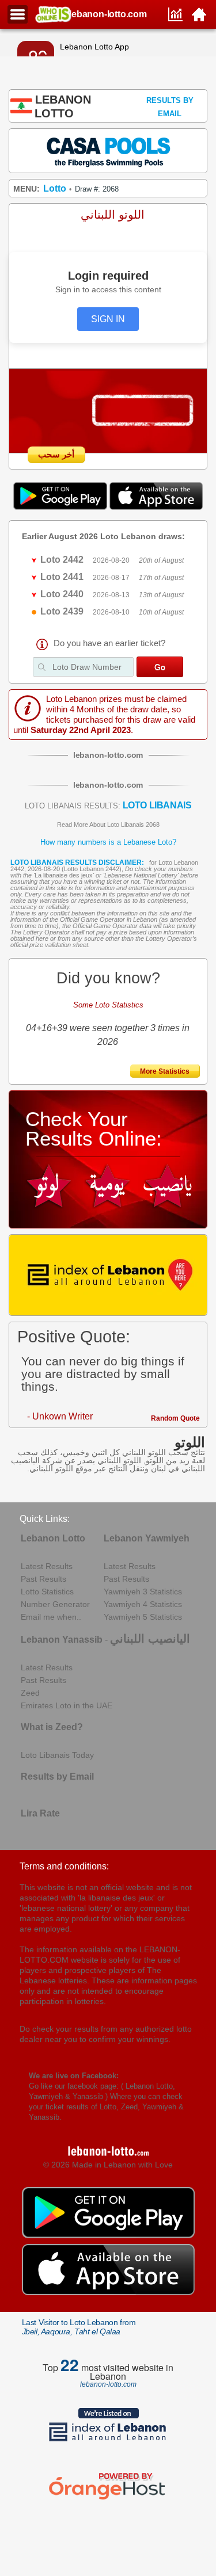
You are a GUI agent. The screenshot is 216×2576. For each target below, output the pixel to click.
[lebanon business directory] (108, 1275)
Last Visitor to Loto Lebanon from (79, 2327)
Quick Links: (45, 1519)
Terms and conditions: (64, 1866)
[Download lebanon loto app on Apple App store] (156, 507)
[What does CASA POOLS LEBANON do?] (108, 150)
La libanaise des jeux (64, 875)
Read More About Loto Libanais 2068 (108, 825)
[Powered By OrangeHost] (108, 2499)
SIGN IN (108, 319)
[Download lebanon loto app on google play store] (61, 507)
